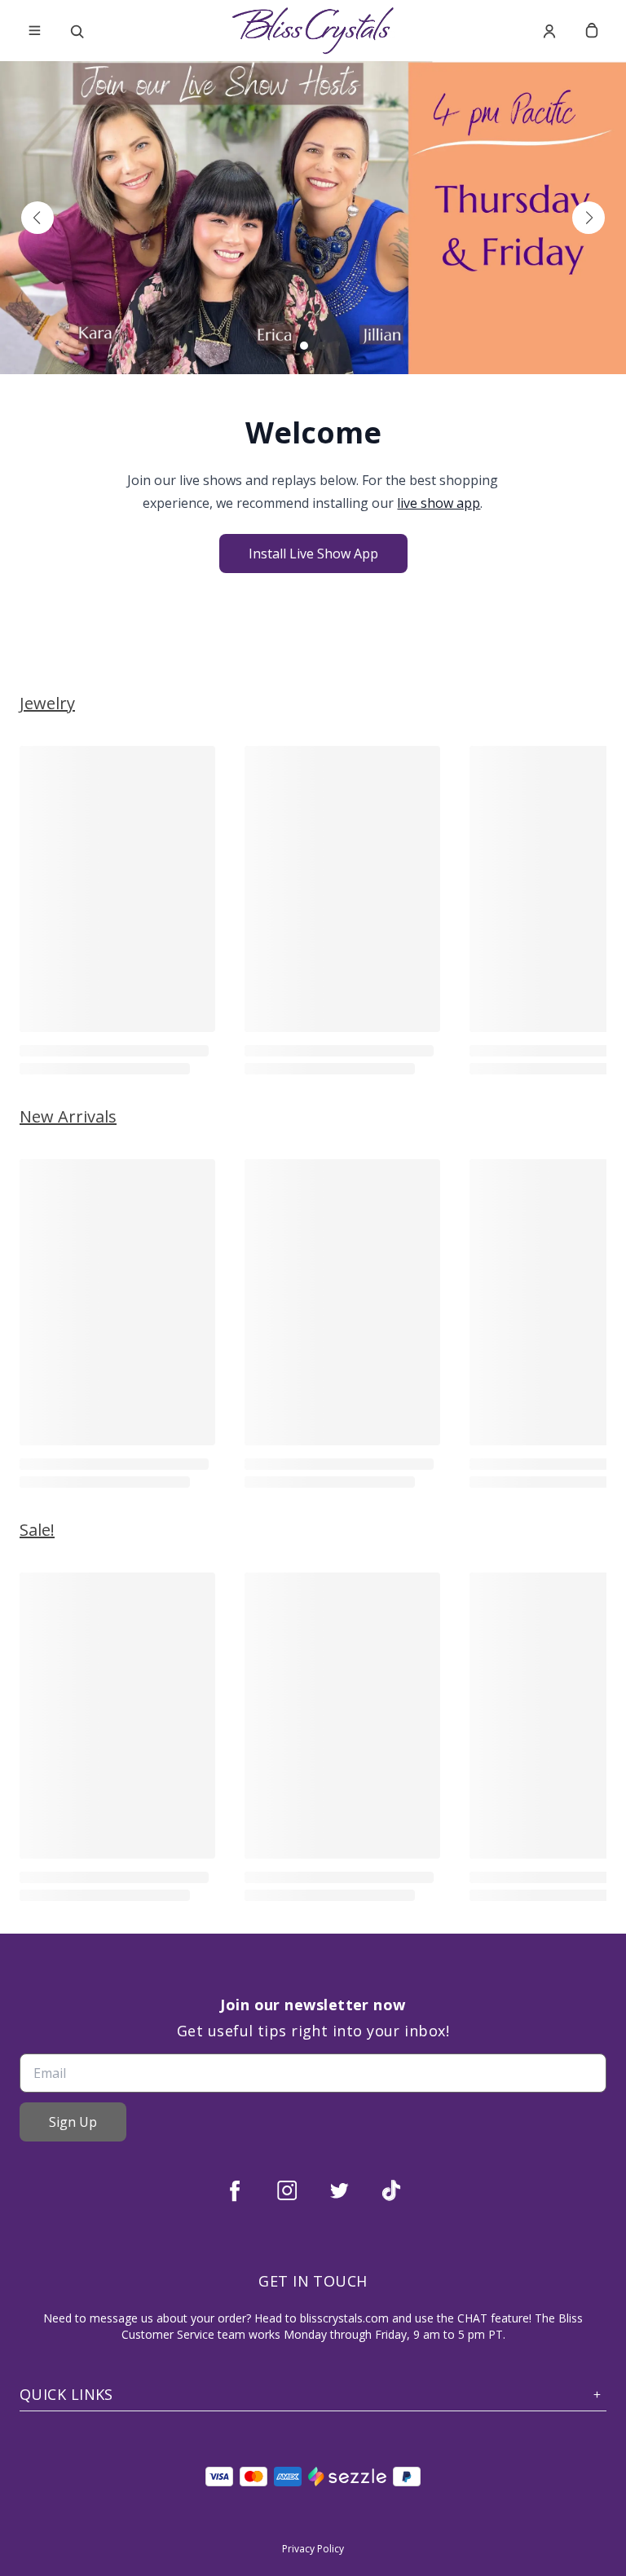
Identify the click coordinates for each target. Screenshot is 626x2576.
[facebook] (235, 2190)
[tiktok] (391, 2190)
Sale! (37, 1530)
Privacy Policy (313, 2549)
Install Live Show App (313, 554)
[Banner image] (313, 218)
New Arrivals (68, 1116)
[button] (37, 218)
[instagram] (287, 2190)
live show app (439, 503)
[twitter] (339, 2190)
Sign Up (73, 2122)
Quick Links (66, 2395)
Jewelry (47, 703)
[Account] (549, 31)
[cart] (592, 31)
